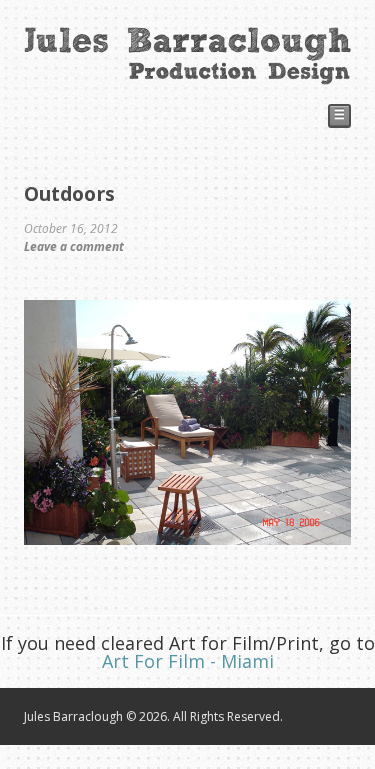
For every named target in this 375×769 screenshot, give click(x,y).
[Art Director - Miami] (187, 75)
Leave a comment (74, 246)
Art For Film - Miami (188, 661)
